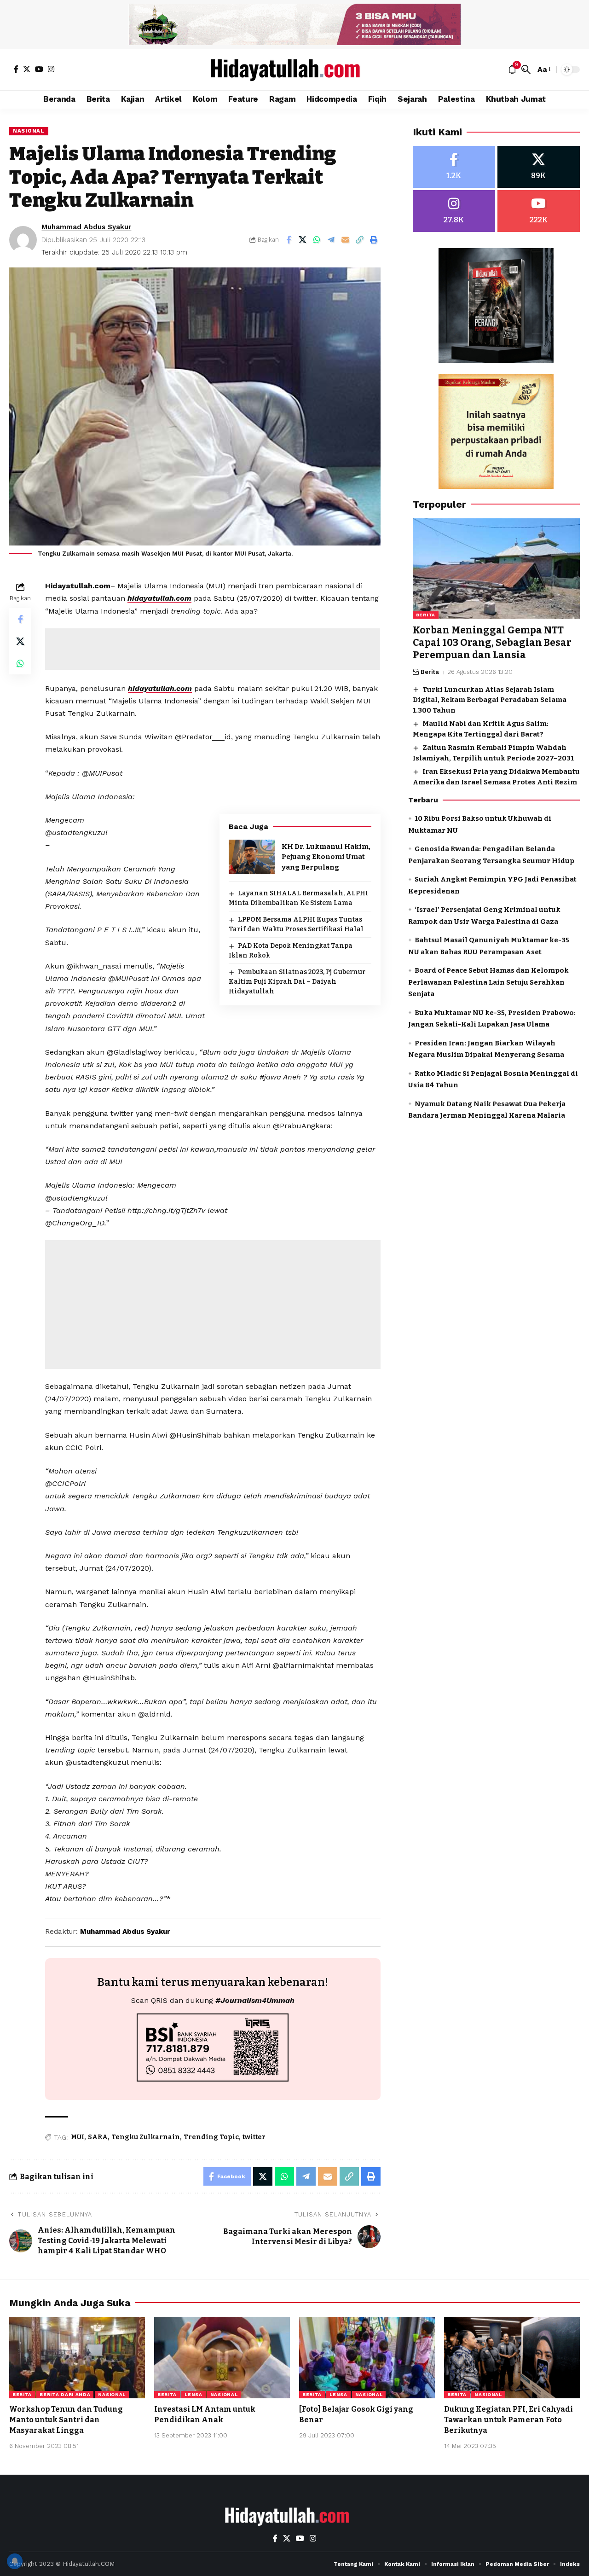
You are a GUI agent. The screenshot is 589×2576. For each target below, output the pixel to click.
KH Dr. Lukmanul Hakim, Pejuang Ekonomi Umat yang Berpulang (326, 857)
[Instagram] (51, 69)
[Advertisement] (213, 649)
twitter (254, 2137)
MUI (78, 2137)
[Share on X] (303, 240)
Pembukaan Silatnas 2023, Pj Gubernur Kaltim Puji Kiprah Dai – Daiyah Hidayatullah (297, 982)
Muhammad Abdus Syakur (86, 227)
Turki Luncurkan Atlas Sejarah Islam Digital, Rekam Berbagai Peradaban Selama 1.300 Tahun (490, 700)
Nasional (29, 131)
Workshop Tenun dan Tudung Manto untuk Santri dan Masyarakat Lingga (66, 2420)
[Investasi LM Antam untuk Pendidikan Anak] (222, 2358)
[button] (526, 70)
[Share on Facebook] (289, 240)
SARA (98, 2137)
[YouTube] (39, 69)
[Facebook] (16, 69)
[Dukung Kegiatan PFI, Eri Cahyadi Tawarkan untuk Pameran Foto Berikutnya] (512, 2358)
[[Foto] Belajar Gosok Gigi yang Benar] (367, 2358)
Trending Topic (211, 2137)
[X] (27, 69)
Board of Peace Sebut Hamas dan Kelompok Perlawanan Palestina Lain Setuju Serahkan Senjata (488, 982)
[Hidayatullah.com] (294, 70)
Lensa (193, 2394)
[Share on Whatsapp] (317, 240)
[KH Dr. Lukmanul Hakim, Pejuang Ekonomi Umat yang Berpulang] (252, 857)
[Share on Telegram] (331, 240)
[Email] (346, 240)
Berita (426, 615)
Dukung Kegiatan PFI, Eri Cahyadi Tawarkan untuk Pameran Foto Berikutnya (508, 2420)
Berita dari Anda (65, 2394)
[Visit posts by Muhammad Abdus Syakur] (23, 240)
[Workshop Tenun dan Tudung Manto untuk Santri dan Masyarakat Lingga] (77, 2358)
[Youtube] (539, 211)
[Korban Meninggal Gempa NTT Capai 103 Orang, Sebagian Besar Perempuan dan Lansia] (496, 569)
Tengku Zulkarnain (146, 2137)
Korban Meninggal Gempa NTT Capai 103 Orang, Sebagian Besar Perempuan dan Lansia (492, 643)
